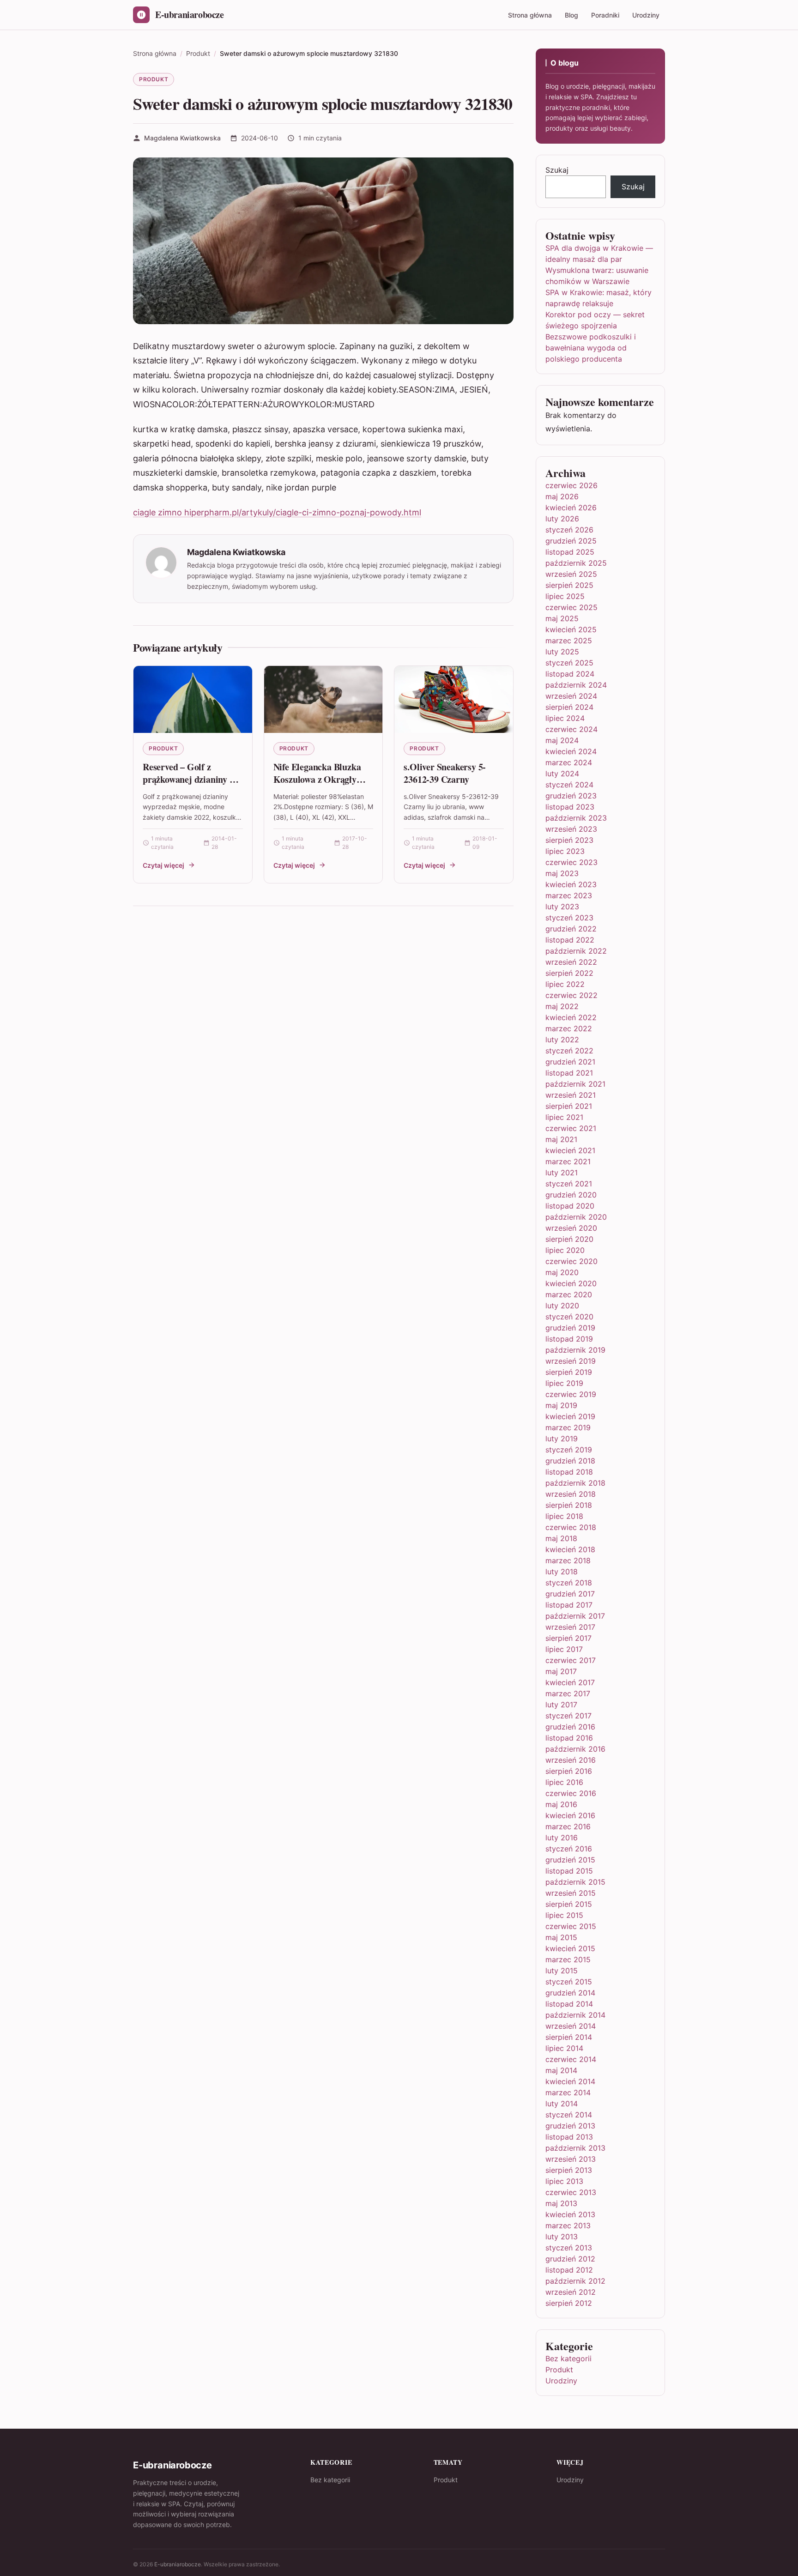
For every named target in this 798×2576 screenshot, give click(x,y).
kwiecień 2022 (571, 1017)
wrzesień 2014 (571, 2026)
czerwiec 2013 (571, 2192)
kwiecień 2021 (570, 1150)
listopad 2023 (570, 807)
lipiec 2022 (565, 984)
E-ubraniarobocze (178, 2564)
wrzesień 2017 (570, 1627)
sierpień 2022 (569, 973)
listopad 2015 (569, 1871)
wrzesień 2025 (571, 574)
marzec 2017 (568, 1693)
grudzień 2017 (570, 1594)
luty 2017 (561, 1705)
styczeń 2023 (569, 918)
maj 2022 (562, 1006)
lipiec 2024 (565, 718)
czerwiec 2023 (571, 862)
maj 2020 (562, 1272)
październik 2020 (576, 1217)
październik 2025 (576, 563)
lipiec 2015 (564, 1915)
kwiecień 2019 (570, 1416)
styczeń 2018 (569, 1583)
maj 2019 (561, 1405)
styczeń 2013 (569, 2248)
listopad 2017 (569, 1605)
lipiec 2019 (564, 1383)
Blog (571, 15)
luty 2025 (562, 652)
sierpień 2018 (569, 1505)
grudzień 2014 (570, 1993)
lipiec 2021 (564, 1117)
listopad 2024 (570, 674)
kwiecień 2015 (570, 1948)
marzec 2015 (568, 1959)
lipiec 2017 (564, 1649)
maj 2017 (561, 1671)
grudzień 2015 (570, 1860)
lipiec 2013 (564, 2181)
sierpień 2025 (569, 585)
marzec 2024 (569, 762)
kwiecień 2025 (571, 629)
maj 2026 (562, 496)
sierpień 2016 (569, 1771)
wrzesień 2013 (571, 2159)
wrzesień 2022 (571, 962)
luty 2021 (562, 1173)
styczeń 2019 (569, 1450)
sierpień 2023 (569, 840)
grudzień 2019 (570, 1328)
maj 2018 (561, 1538)
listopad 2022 (570, 940)
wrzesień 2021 (571, 1095)
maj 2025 (562, 618)
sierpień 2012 (569, 2303)
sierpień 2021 (569, 1106)
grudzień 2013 (570, 2126)
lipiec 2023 (565, 851)
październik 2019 (575, 1350)
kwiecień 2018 (570, 1549)
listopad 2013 (569, 2137)
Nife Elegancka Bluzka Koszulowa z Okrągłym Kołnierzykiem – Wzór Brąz (319, 786)
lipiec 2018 (564, 1516)
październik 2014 (575, 2015)
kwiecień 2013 (570, 2214)
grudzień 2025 (571, 541)
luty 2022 (562, 1040)
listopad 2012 (569, 2270)
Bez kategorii (568, 2358)
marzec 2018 (568, 1560)
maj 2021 (561, 1139)
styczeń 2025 (569, 663)
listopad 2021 (569, 1073)
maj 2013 (561, 2203)
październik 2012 (575, 2281)
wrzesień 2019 (571, 1361)
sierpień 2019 (569, 1372)
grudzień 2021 (570, 1062)
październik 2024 (576, 685)
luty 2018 (562, 1572)
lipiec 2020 (565, 1250)
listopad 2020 (570, 1206)
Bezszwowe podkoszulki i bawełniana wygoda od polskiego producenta (591, 348)
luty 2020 (562, 1306)
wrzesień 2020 (571, 1228)
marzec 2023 (569, 895)
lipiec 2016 (564, 1782)
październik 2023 (576, 818)
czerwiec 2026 (571, 485)
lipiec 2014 (564, 2048)
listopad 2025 (570, 552)
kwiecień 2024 (571, 751)
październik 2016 (575, 1749)
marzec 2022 (569, 1028)
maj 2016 (561, 1804)
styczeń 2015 (569, 1982)
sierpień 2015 (569, 1904)
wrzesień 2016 (571, 1760)
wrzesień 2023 (571, 829)
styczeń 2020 (569, 1317)
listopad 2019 (569, 1339)
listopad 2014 (569, 2004)
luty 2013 (562, 2237)
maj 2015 (561, 1937)
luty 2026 (562, 519)
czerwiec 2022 (571, 995)
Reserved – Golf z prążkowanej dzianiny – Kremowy (188, 780)
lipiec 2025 (565, 596)
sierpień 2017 (568, 1638)
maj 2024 (562, 740)
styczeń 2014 (569, 2115)
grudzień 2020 (571, 1195)
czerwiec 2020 (571, 1261)
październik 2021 (575, 1084)
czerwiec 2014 (571, 2059)
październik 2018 (575, 1483)
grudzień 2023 (571, 796)
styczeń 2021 (569, 1184)
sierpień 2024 (569, 707)
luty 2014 (562, 2104)
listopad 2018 (569, 1472)
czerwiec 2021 (571, 1128)
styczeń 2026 (569, 530)
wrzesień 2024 (571, 696)
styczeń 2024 (569, 785)
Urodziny (646, 15)
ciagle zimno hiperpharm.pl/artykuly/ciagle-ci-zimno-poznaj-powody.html (277, 512)
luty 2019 (562, 1439)
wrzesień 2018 (571, 1494)
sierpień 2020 (569, 1239)
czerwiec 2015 (571, 1926)
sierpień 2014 (569, 2037)
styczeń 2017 (568, 1716)
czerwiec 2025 (571, 607)
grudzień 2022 (571, 929)
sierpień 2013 (569, 2170)
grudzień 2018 (570, 1461)
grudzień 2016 (570, 1727)
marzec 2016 (568, 1826)
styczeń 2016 (569, 1849)
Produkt (154, 79)
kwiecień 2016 (570, 1815)
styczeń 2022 (569, 1051)
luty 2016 (562, 1838)
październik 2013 (575, 2148)
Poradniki (605, 15)
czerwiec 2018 (571, 1527)
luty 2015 (562, 1971)
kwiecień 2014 (570, 2081)
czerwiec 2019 (571, 1394)
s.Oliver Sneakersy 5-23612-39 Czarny (445, 773)
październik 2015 (575, 1882)
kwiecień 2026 (571, 508)
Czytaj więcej (163, 865)
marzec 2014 (568, 2092)
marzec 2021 (568, 1161)
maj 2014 (561, 2070)
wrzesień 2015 (571, 1893)
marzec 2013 (568, 2225)
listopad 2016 (569, 1738)
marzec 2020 (569, 1294)
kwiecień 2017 (570, 1682)
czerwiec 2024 (571, 729)
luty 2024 (562, 774)
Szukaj (557, 170)
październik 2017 (575, 1616)
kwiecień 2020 (571, 1283)
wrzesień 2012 (571, 2292)
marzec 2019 (568, 1427)
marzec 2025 (569, 641)
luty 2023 (562, 907)
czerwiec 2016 (571, 1793)
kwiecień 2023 (571, 884)
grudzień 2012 (570, 2259)
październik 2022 (576, 951)
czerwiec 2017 (571, 1660)
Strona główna (530, 15)
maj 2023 (562, 873)
